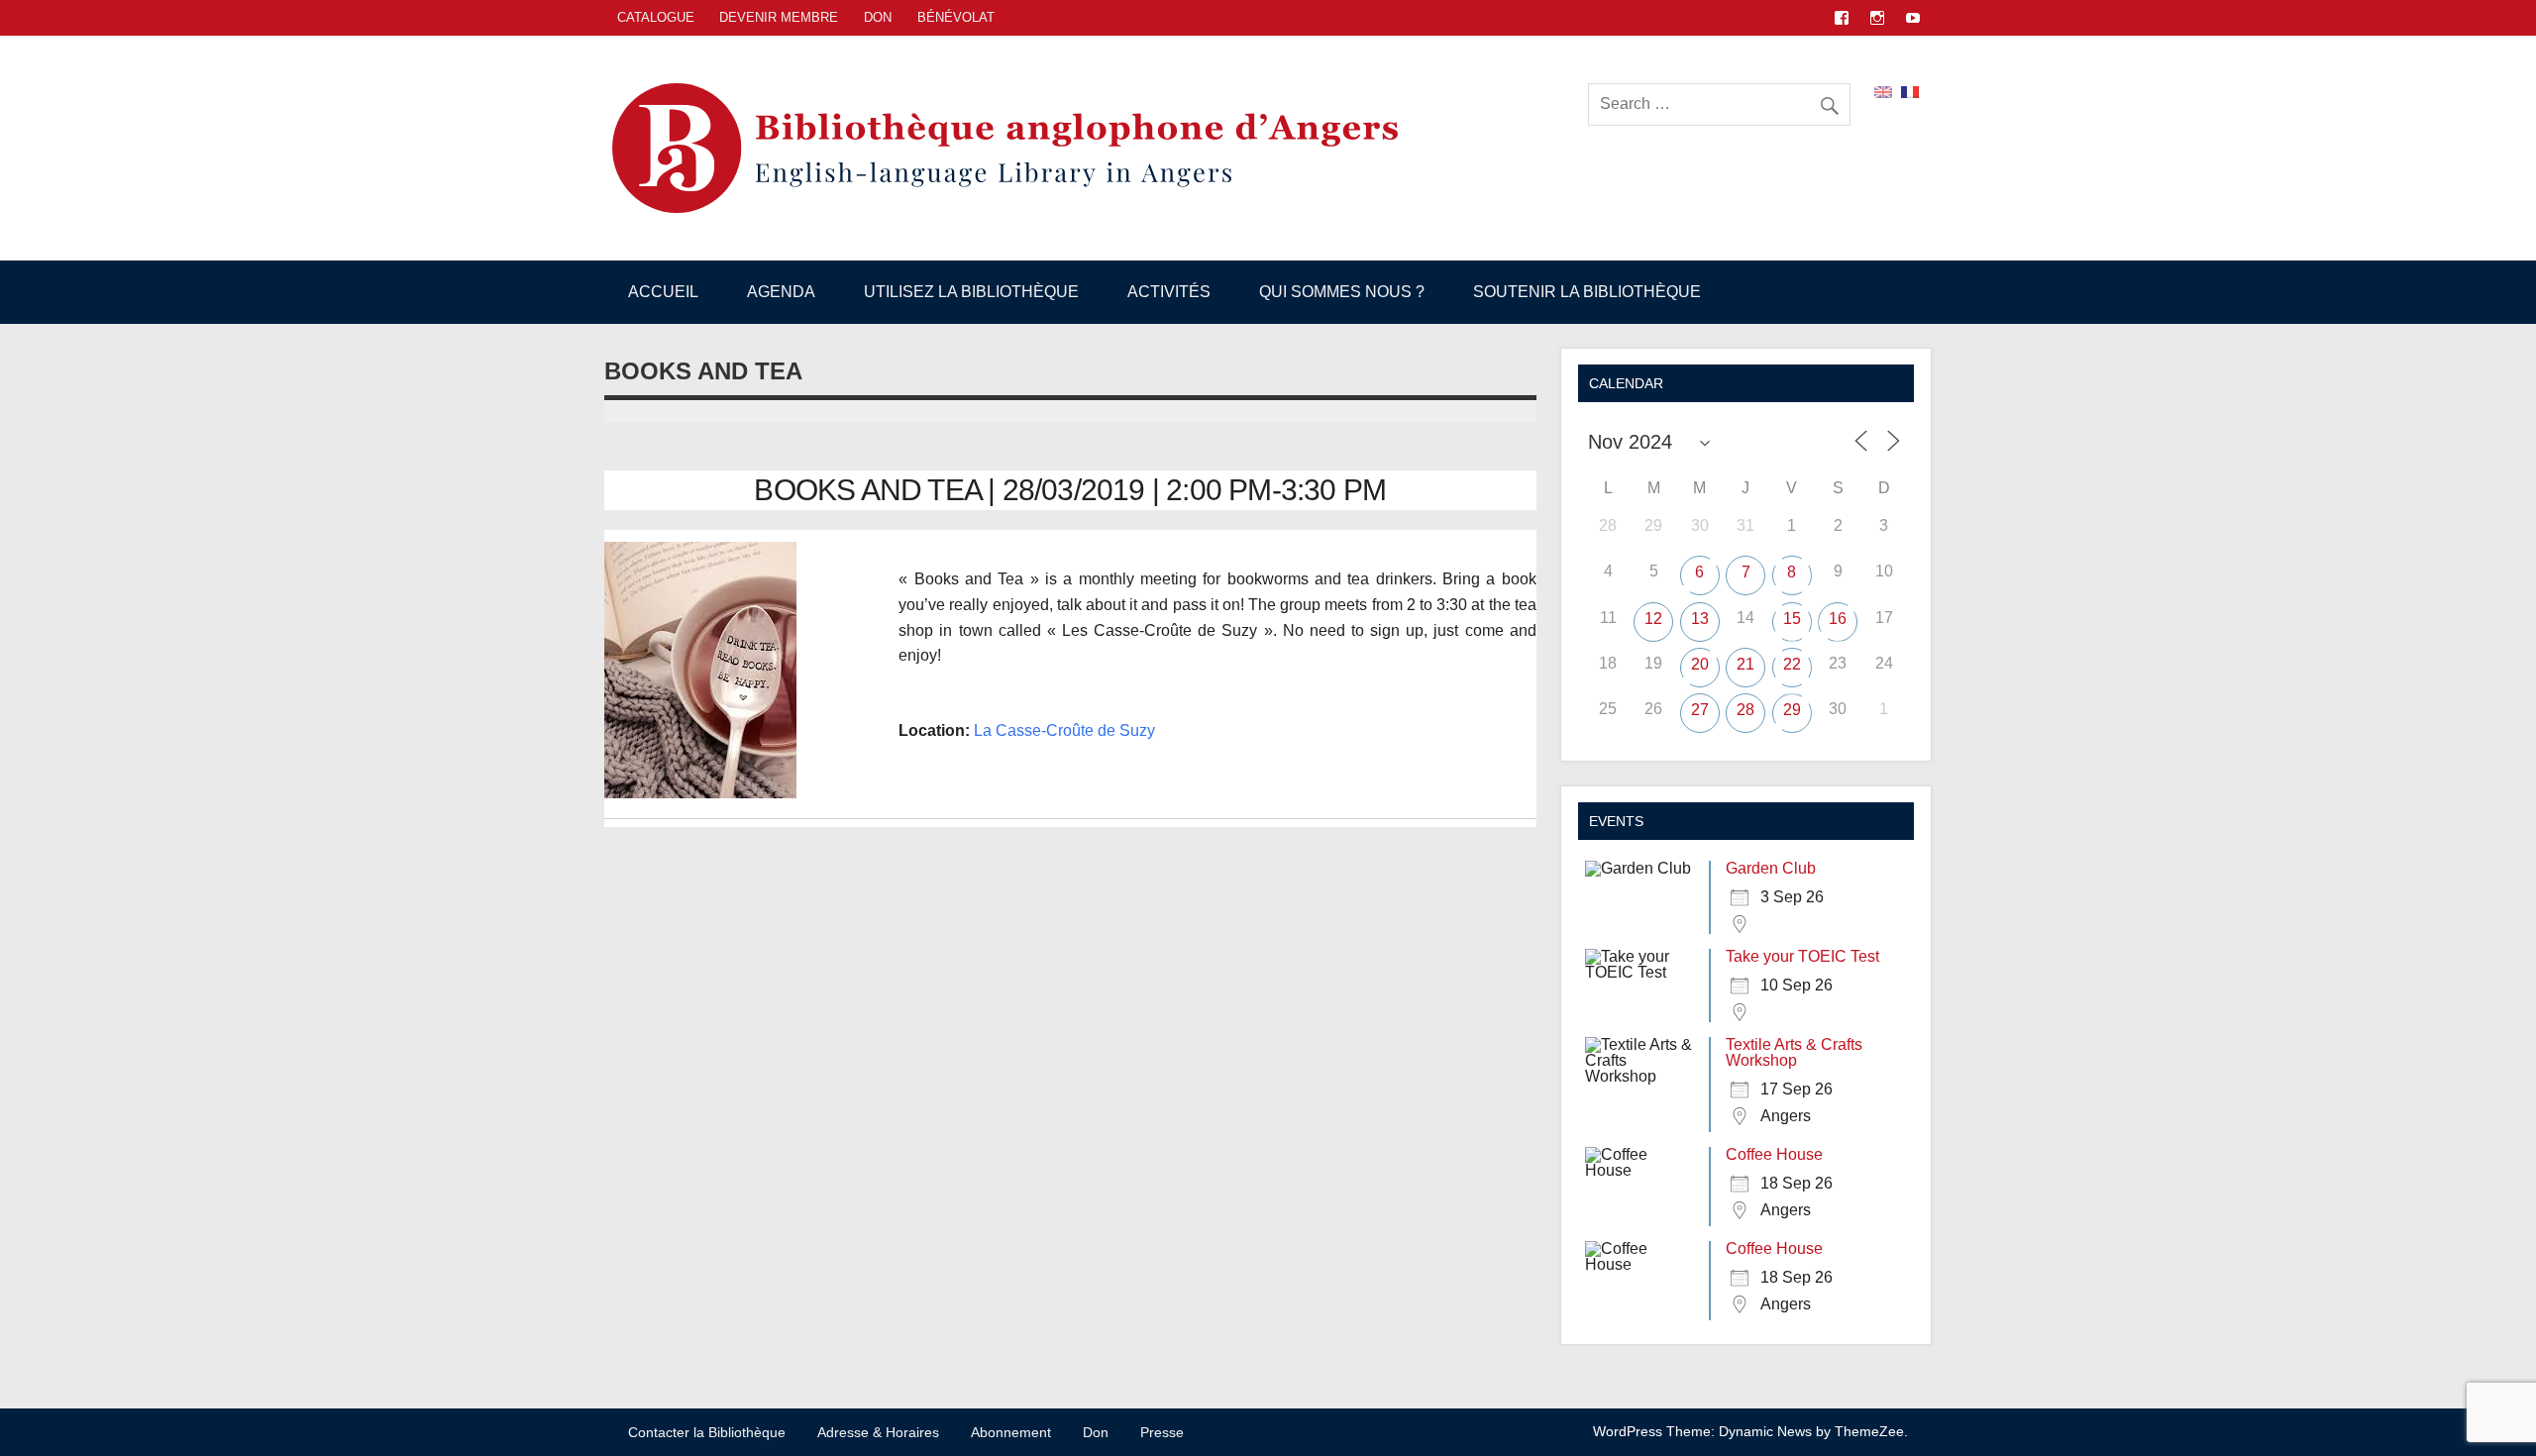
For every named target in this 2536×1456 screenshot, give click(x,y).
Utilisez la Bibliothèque (971, 292)
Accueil (663, 292)
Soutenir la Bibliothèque (1587, 292)
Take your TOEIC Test (1802, 956)
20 (1700, 664)
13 (1700, 619)
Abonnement (1011, 1432)
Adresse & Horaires (878, 1432)
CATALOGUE (656, 17)
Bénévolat (956, 17)
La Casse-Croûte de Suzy (1064, 730)
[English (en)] (1883, 91)
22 (1792, 664)
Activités (1169, 292)
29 (1792, 710)
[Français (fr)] (1910, 91)
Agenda (781, 292)
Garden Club (1771, 868)
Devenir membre (779, 17)
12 (1653, 619)
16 (1838, 619)
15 (1792, 619)
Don (878, 17)
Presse (1162, 1432)
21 (1745, 664)
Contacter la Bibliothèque (707, 1432)
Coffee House (1774, 1154)
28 (1745, 710)
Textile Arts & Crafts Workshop (1794, 1052)
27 (1700, 710)
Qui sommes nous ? (1342, 292)
